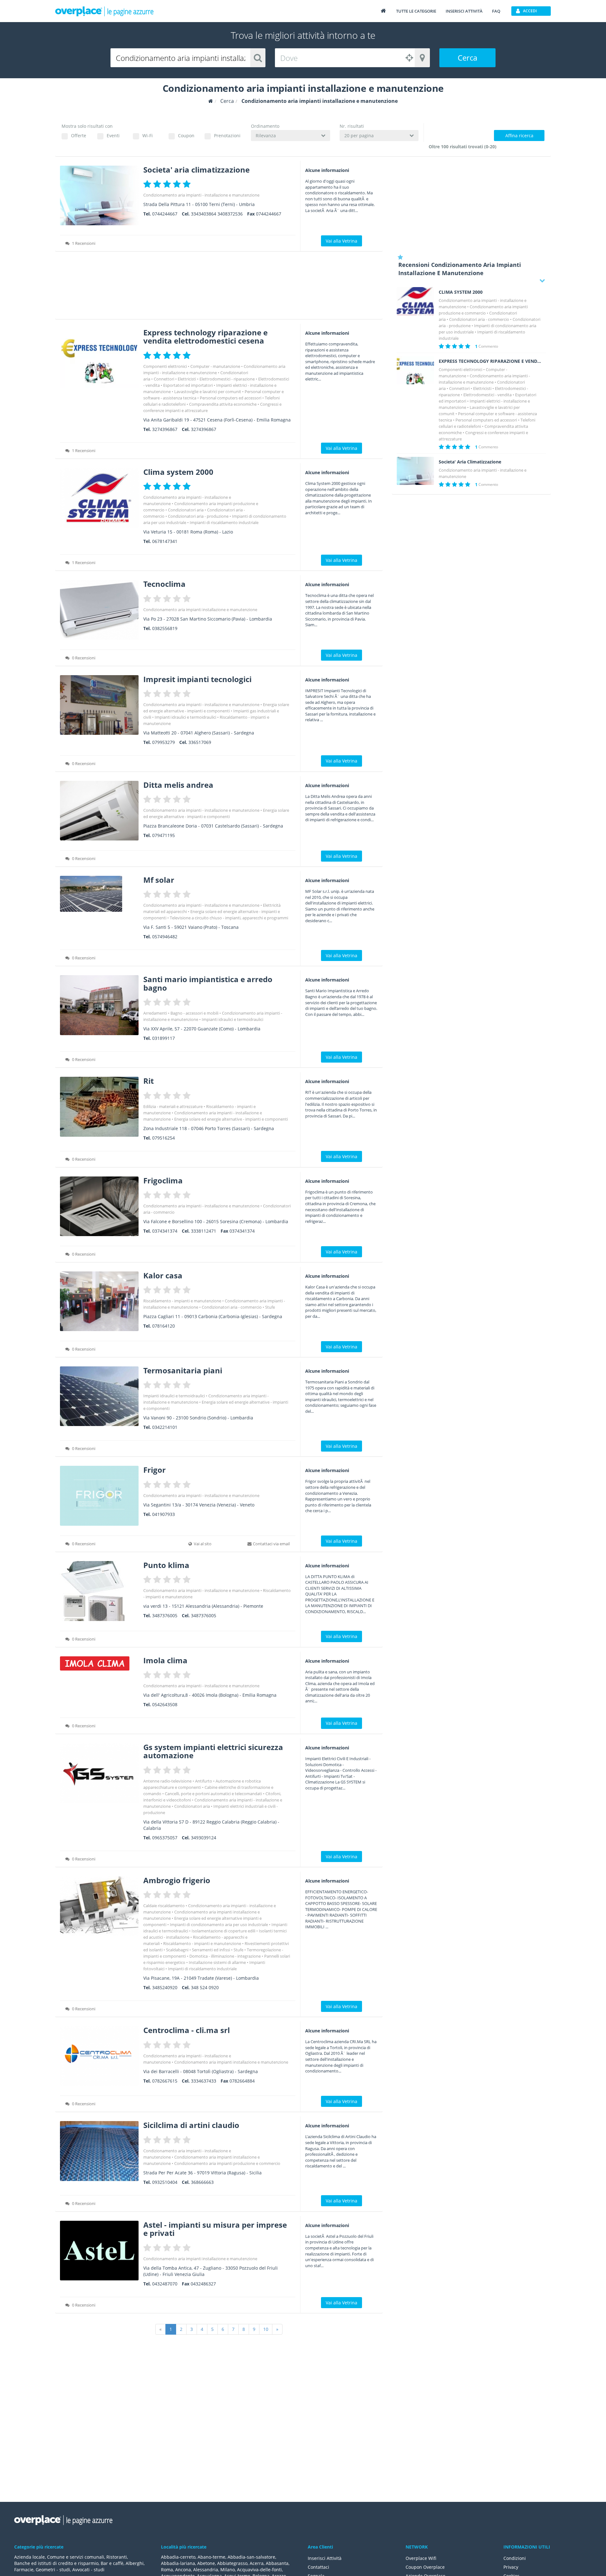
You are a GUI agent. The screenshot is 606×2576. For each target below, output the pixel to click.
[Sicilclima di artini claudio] (99, 2151)
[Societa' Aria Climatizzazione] (415, 471)
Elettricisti (187, 379)
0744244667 (165, 214)
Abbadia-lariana (178, 2563)
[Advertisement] (219, 287)
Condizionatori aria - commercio (232, 1307)
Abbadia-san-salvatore (251, 2557)
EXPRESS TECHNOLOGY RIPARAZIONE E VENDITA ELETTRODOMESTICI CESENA (490, 361)
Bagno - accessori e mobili (194, 1013)
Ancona (183, 2570)
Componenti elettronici (165, 366)
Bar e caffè (112, 2563)
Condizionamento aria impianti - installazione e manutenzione (201, 195)
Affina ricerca (519, 136)
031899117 (163, 1038)
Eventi (113, 136)
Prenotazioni (227, 136)
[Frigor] (99, 1496)
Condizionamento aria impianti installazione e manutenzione (200, 610)
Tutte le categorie (416, 11)
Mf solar (159, 880)
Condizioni (515, 2558)
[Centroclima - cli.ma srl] (99, 2056)
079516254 (163, 1138)
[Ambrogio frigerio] (99, 1906)
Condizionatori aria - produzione (198, 516)
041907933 (163, 1514)
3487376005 (165, 1615)
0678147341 (165, 541)
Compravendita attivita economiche (223, 404)
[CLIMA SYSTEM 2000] (415, 301)
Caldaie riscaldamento (164, 1906)
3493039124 (204, 1838)
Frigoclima (163, 1180)
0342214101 (165, 1427)
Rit (149, 1081)
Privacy (511, 2567)
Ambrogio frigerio (177, 1880)
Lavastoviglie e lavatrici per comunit (208, 392)
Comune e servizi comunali (76, 2557)
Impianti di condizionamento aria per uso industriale (219, 1925)
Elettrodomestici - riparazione (227, 379)
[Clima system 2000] (99, 498)
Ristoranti (117, 2557)
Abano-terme (211, 2557)
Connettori (164, 379)
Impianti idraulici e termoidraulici (185, 717)
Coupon (186, 136)
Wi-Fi (148, 136)
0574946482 (165, 937)
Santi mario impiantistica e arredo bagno (208, 983)
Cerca (467, 58)
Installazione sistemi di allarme (217, 1962)
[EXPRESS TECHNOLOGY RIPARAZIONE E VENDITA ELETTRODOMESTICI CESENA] (415, 370)
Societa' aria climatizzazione (196, 170)
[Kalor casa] (99, 1301)
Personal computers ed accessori (231, 398)
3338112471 (204, 1231)
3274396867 (165, 429)
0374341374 (165, 1231)
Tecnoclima (164, 584)
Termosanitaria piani (183, 1370)
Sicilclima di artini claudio (191, 2125)
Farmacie (24, 2570)
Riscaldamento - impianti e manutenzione (182, 1301)
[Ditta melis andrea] (99, 811)
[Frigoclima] (99, 1206)
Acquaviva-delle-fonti (259, 2570)
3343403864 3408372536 (217, 214)
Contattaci (318, 2567)
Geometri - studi (53, 2570)
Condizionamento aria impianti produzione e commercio (227, 2163)
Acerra (257, 2563)
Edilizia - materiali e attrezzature (173, 1106)
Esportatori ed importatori (188, 385)
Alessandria (206, 2570)
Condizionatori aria (186, 510)
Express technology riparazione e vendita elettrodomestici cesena (205, 336)
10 (266, 2329)
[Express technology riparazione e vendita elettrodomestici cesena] (99, 358)
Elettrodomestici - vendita (487, 395)
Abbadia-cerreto (178, 2557)
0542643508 (165, 1704)
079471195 (163, 835)
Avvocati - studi (88, 2570)
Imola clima (165, 1660)
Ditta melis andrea (178, 785)
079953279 (163, 742)
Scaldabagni (177, 1950)
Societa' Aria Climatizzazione (470, 462)
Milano (228, 2570)
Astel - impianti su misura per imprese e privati (215, 2229)
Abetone (206, 2563)
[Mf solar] (99, 894)
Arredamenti (155, 1013)
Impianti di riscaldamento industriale (224, 522)
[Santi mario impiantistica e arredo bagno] (99, 1005)
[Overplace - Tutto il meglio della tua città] (383, 11)
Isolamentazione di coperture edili (223, 1931)
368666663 (202, 2182)
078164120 (163, 1326)
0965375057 (165, 1838)
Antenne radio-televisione (167, 1781)
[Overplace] (211, 101)
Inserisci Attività (325, 2558)
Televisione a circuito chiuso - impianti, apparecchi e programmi (229, 918)
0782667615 (165, 2081)
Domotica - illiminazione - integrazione (225, 1956)
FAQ (496, 11)
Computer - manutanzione (215, 366)
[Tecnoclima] (99, 610)
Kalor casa (163, 1275)
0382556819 (165, 628)
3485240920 (165, 1987)
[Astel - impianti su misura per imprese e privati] (99, 2251)
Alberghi (135, 2563)
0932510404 (165, 2182)
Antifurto (204, 1781)
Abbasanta (277, 2563)
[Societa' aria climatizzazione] (99, 195)
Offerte (79, 136)
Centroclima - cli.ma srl (187, 2030)
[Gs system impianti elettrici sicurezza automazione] (99, 1773)
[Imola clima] (99, 1663)
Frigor (154, 1470)
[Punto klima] (99, 1591)
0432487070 (165, 2284)
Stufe (270, 1307)
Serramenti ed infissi (211, 1950)
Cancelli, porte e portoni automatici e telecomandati (213, 1794)
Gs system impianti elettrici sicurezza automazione (213, 1751)
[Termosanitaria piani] (99, 1396)
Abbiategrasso (232, 2563)
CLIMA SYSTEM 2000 (461, 292)
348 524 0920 (205, 1987)
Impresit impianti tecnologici (197, 679)
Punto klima (166, 1565)
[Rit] (99, 1107)
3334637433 (204, 2081)
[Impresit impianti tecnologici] (99, 705)
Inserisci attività (464, 11)
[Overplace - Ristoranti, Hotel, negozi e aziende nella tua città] (104, 11)
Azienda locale (30, 2557)
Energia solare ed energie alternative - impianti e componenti (231, 1119)
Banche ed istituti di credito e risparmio (56, 2563)
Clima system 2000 (178, 472)
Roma (167, 2570)
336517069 (200, 742)
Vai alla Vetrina (342, 241)
